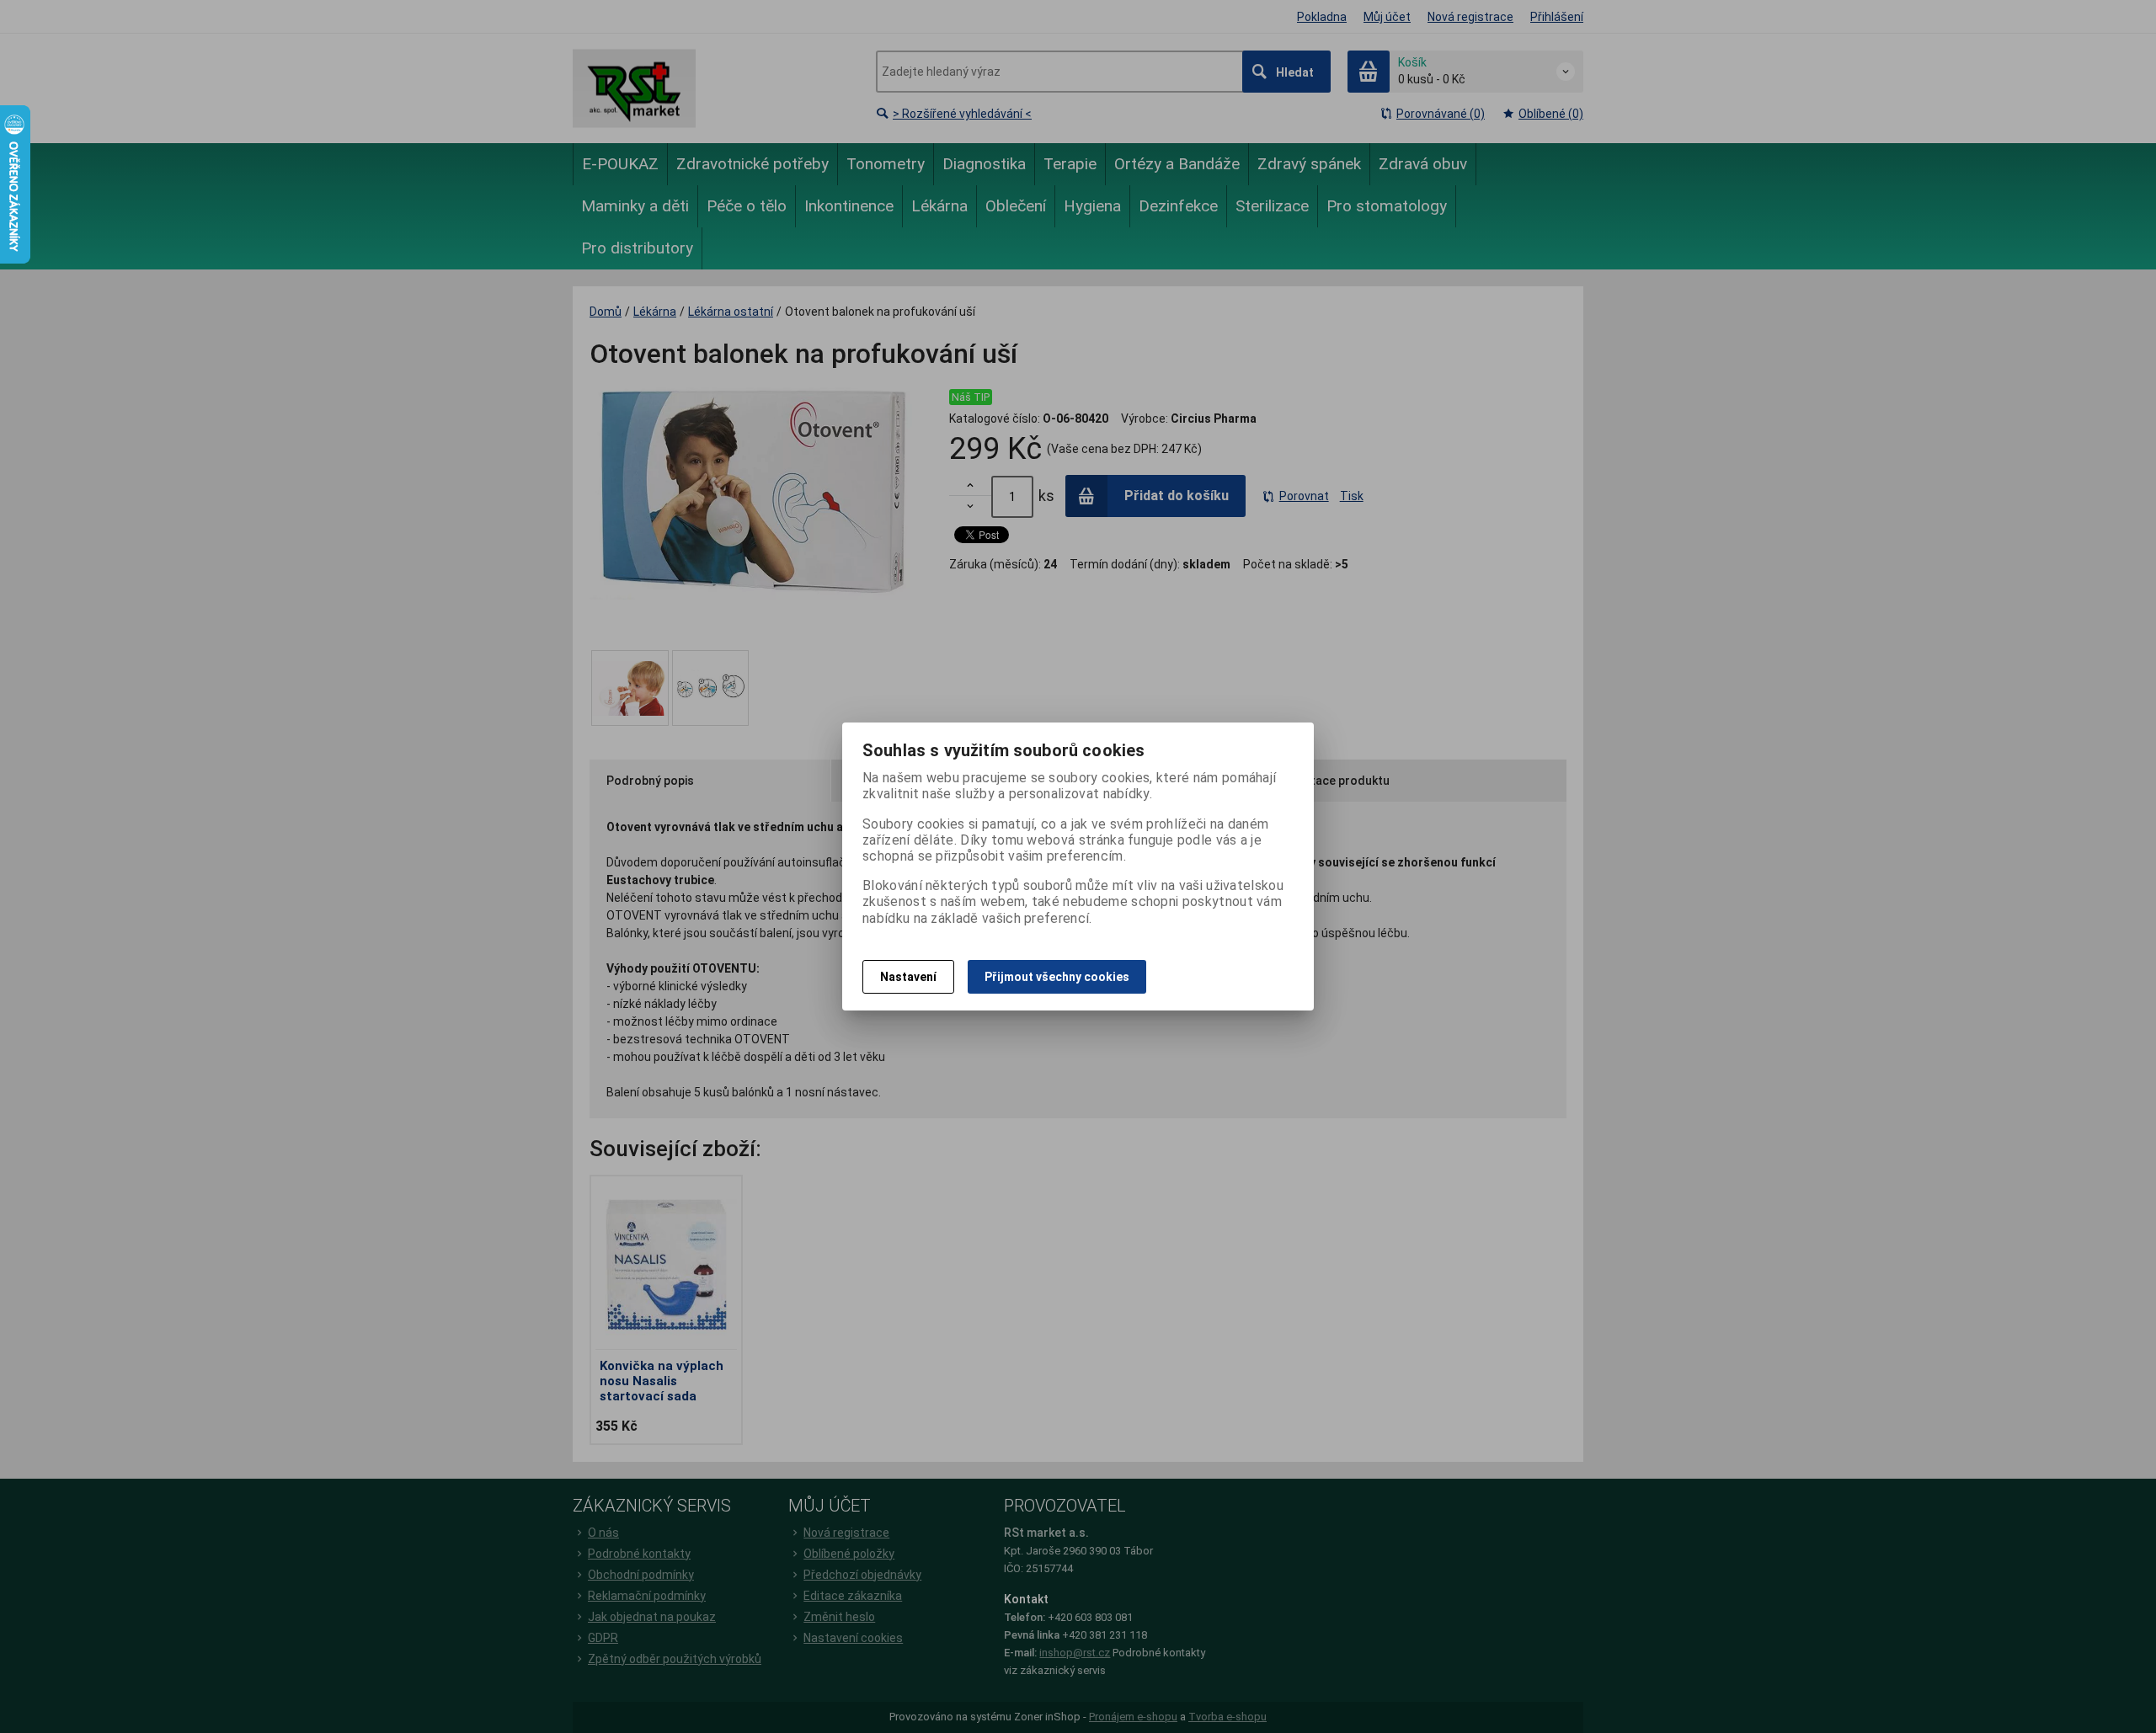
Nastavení (908, 977)
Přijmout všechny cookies (1057, 977)
